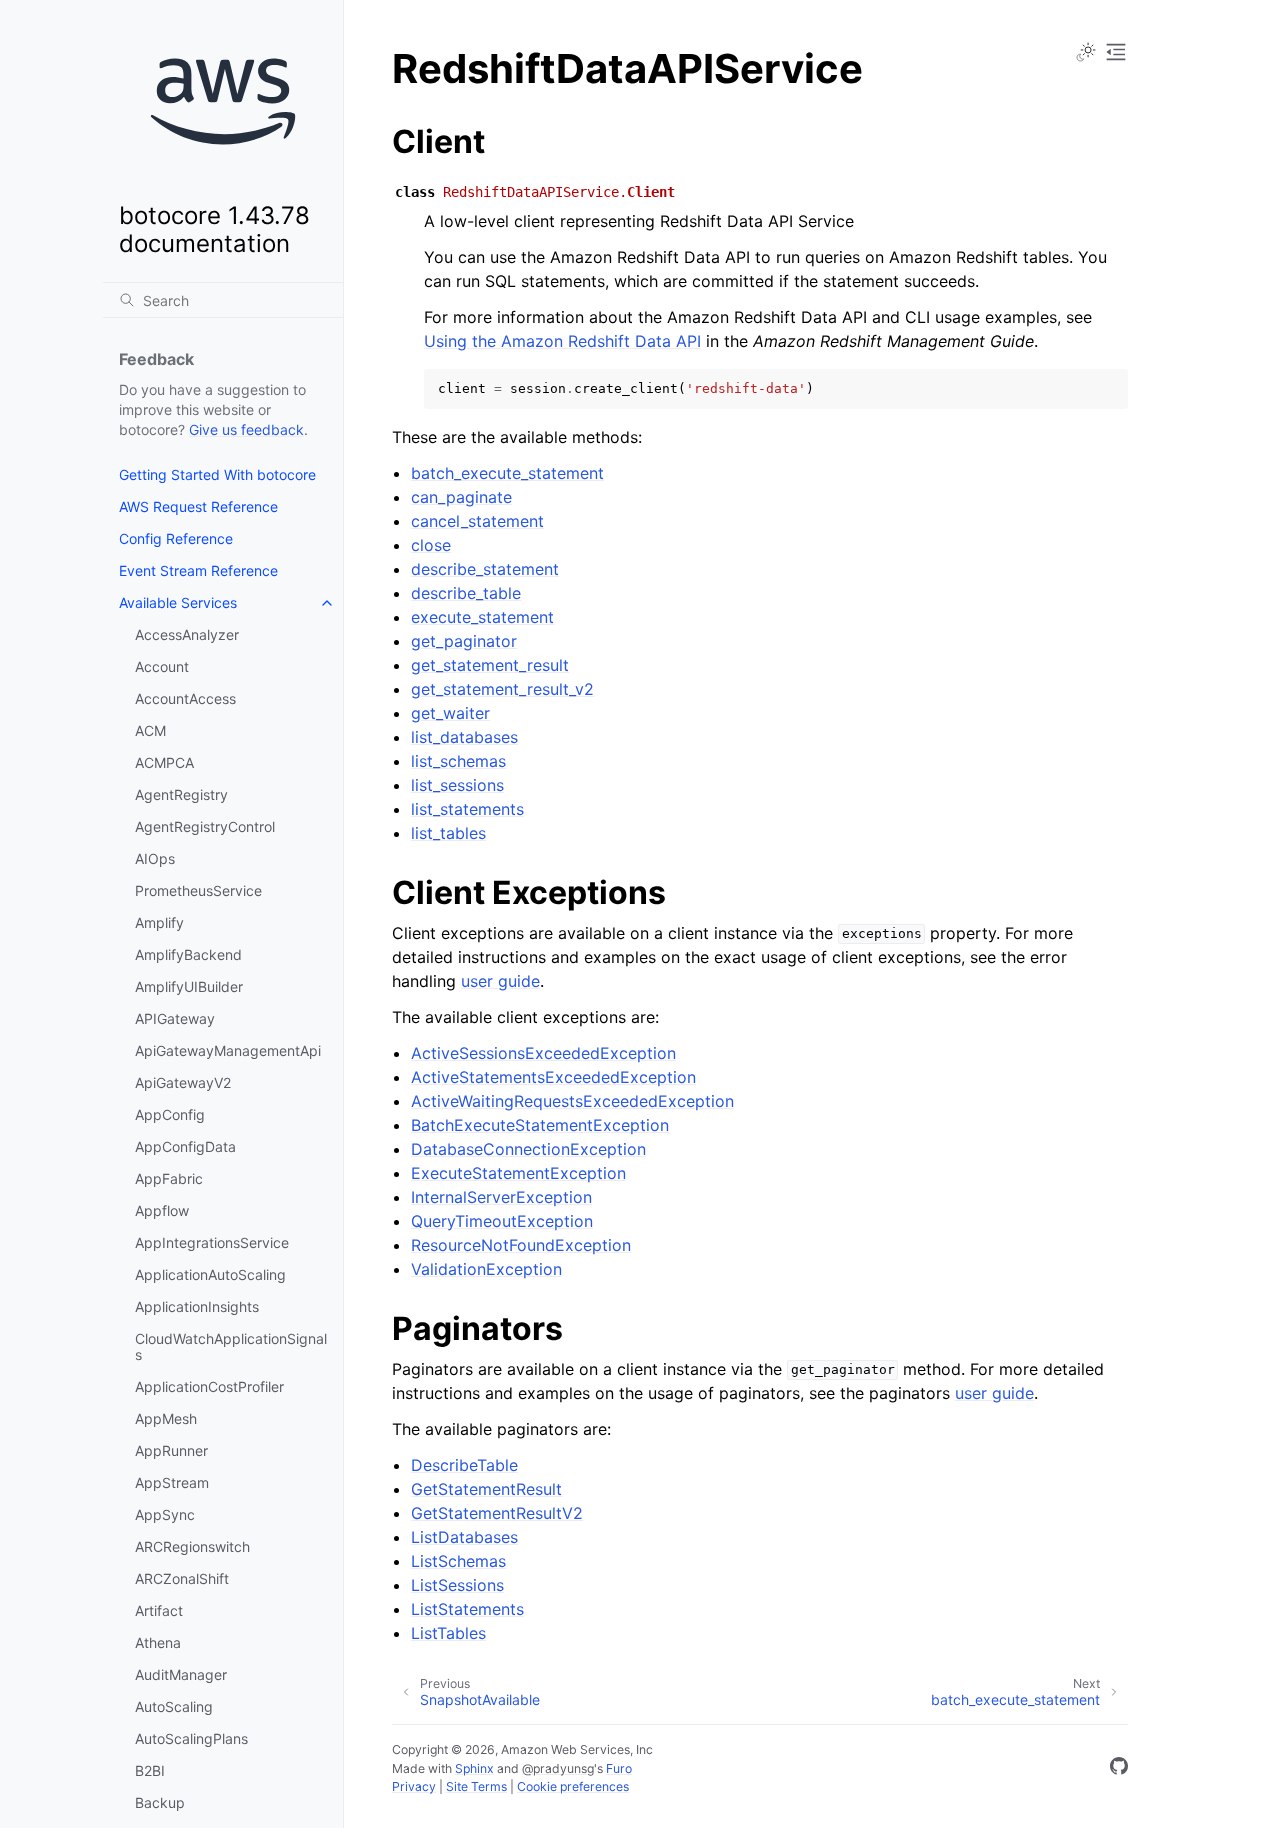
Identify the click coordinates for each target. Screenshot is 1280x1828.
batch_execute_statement (507, 473)
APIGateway (175, 1018)
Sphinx (474, 1768)
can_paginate (461, 497)
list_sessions (457, 785)
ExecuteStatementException (518, 1173)
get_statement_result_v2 (502, 689)
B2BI (150, 1770)
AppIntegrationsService (212, 1242)
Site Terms (476, 1786)
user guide (500, 981)
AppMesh (166, 1418)
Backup (160, 1802)
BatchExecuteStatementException (540, 1125)
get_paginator (464, 641)
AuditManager (181, 1674)
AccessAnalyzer (187, 634)
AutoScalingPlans (191, 1738)
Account (162, 666)
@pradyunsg (558, 1768)
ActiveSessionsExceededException (543, 1053)
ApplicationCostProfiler (209, 1386)
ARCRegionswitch (192, 1546)
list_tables (448, 833)
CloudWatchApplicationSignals (231, 1346)
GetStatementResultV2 (497, 1513)
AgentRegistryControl (205, 826)
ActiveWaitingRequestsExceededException (572, 1101)
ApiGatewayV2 (183, 1082)
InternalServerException (501, 1197)
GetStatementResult (486, 1489)
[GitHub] (1119, 1769)
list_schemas (458, 761)
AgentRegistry (181, 794)
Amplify (159, 922)
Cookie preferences (573, 1786)
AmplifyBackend (188, 954)
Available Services (178, 602)
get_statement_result (490, 665)
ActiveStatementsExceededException (553, 1077)
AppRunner (171, 1450)
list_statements (467, 809)
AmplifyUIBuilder (189, 986)
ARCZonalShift (182, 1578)
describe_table (466, 593)
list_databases (464, 737)
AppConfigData (185, 1146)
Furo (619, 1768)
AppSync (165, 1514)
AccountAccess (185, 698)
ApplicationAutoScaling (210, 1274)
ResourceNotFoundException (521, 1245)
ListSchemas (458, 1561)
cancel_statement (477, 521)
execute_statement (482, 617)
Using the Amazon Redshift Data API (562, 341)
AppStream (172, 1482)
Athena (158, 1642)
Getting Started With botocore (217, 474)
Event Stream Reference (198, 570)
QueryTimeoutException (502, 1221)
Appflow (162, 1210)
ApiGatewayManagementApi (228, 1050)
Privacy (414, 1786)
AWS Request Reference (198, 506)
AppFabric (169, 1178)
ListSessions (457, 1585)
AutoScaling (174, 1706)
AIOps (155, 858)
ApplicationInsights (197, 1306)
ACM (150, 730)
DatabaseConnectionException (528, 1149)
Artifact (159, 1610)
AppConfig (170, 1114)
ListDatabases (464, 1537)
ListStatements (467, 1609)
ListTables (448, 1633)
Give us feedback (246, 429)
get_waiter (450, 713)
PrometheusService (198, 890)
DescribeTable (464, 1465)
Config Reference (176, 538)
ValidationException (486, 1269)
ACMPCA (164, 762)
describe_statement (485, 569)
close (431, 545)
